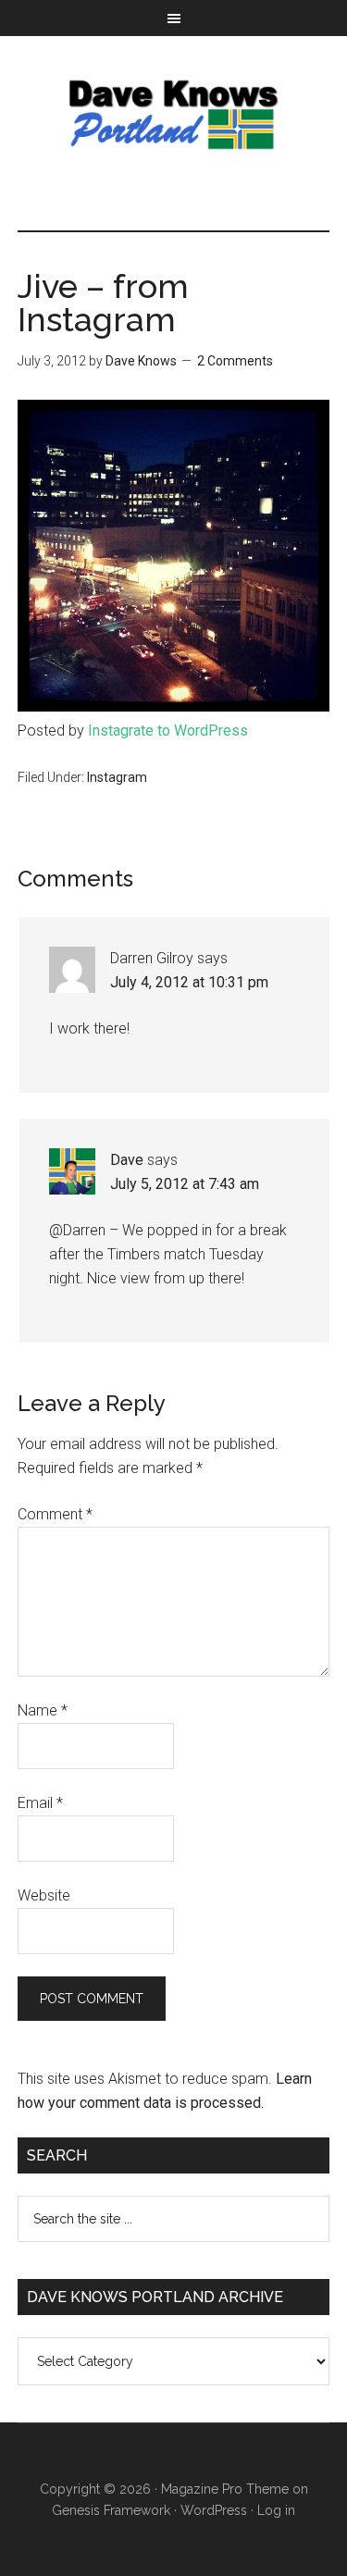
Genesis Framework (111, 2510)
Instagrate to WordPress (168, 731)
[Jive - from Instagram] (174, 706)
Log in (276, 2510)
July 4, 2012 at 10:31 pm (189, 982)
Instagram (117, 777)
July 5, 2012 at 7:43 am (185, 1184)
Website (44, 1895)
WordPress (214, 2510)
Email (40, 1803)
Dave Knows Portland (174, 115)
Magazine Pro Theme (225, 2489)
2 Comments (235, 361)
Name (43, 1710)
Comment (55, 1514)
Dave (127, 1160)
